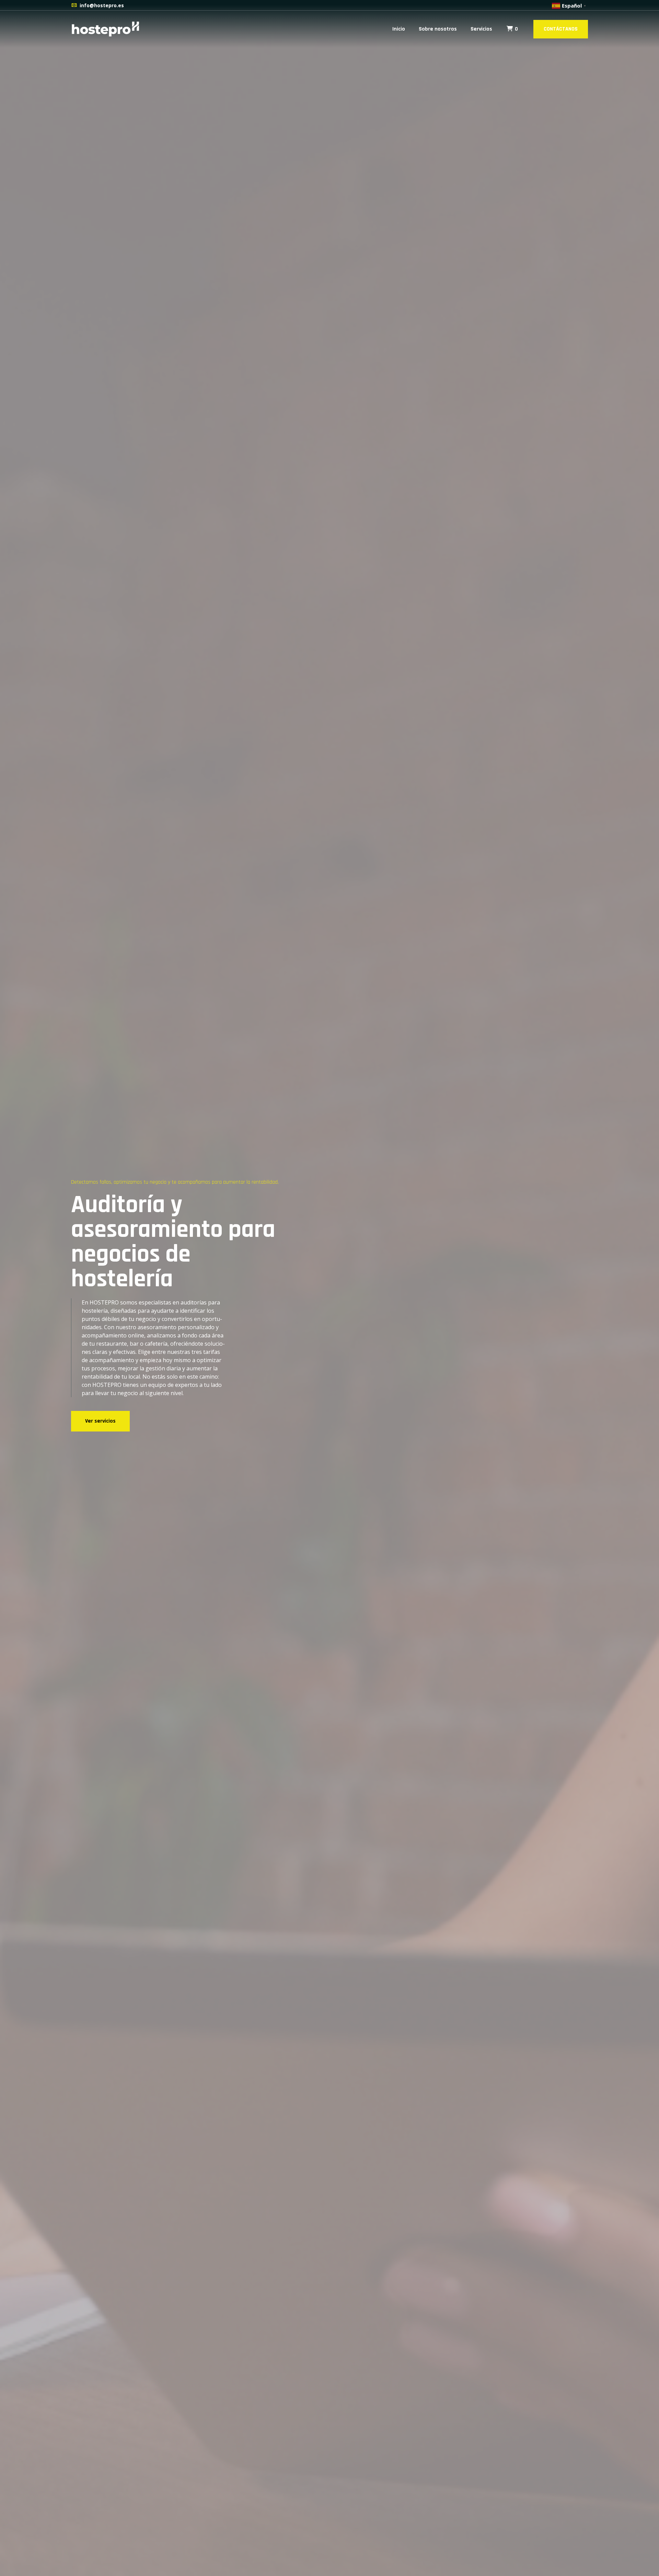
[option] (329, 1288)
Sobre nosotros (438, 29)
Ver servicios (100, 1421)
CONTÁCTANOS (561, 29)
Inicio (399, 29)
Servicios (481, 29)
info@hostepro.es (102, 5)
